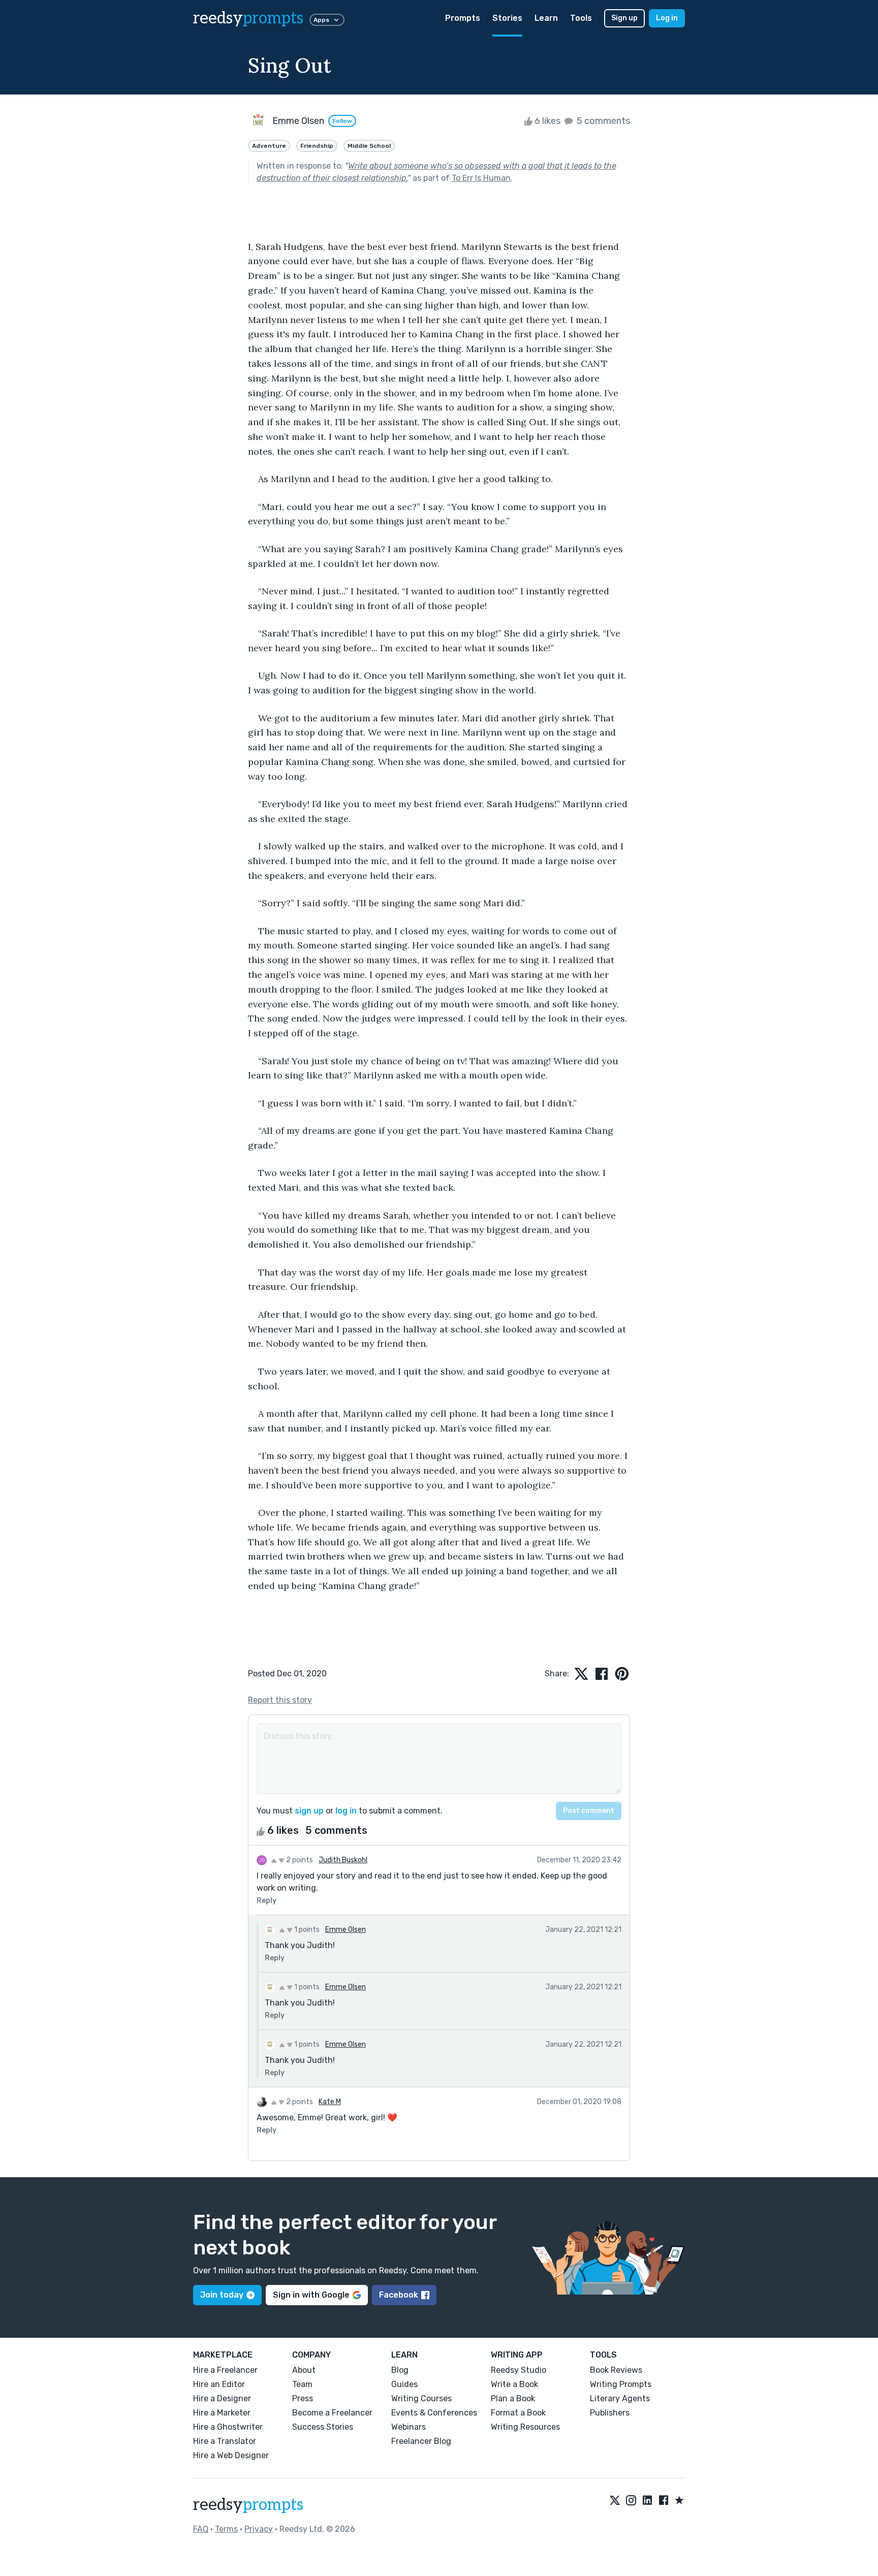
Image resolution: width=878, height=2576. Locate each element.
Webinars (409, 2427)
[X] (615, 2501)
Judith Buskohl (343, 1860)
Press (303, 2398)
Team (302, 2384)
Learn (546, 18)
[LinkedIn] (647, 2501)
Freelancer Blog (421, 2441)
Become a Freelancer (332, 2413)
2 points (299, 1860)
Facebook (399, 2295)
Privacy (259, 2529)
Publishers (610, 2413)
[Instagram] (631, 2501)
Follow (342, 121)
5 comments (602, 121)
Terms (226, 2529)
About (304, 2370)
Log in (667, 18)
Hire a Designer (222, 2398)
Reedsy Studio (519, 2370)
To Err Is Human (481, 178)
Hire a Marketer (222, 2413)
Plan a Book (513, 2398)
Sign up (624, 18)
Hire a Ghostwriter (228, 2427)
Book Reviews (616, 2370)
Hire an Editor (219, 2384)
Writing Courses (421, 2398)
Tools (581, 18)
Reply (266, 1901)
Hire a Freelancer (225, 2370)
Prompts (463, 18)
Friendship (317, 146)
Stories (507, 18)
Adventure (269, 146)
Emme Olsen (346, 1930)
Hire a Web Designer (231, 2455)
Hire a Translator (225, 2441)
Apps (321, 20)
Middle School (369, 146)
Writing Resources (525, 2427)
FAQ (201, 2529)
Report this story (280, 1700)
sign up (309, 1811)
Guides (404, 2384)
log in (346, 1811)
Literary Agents (620, 2398)
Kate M (330, 2102)
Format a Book (518, 2413)
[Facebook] (664, 2501)
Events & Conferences (434, 2413)
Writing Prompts (621, 2384)
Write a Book (514, 2384)
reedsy (248, 18)
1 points (306, 1930)
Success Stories (323, 2427)
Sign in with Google (311, 2295)
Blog (400, 2370)
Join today (222, 2295)
